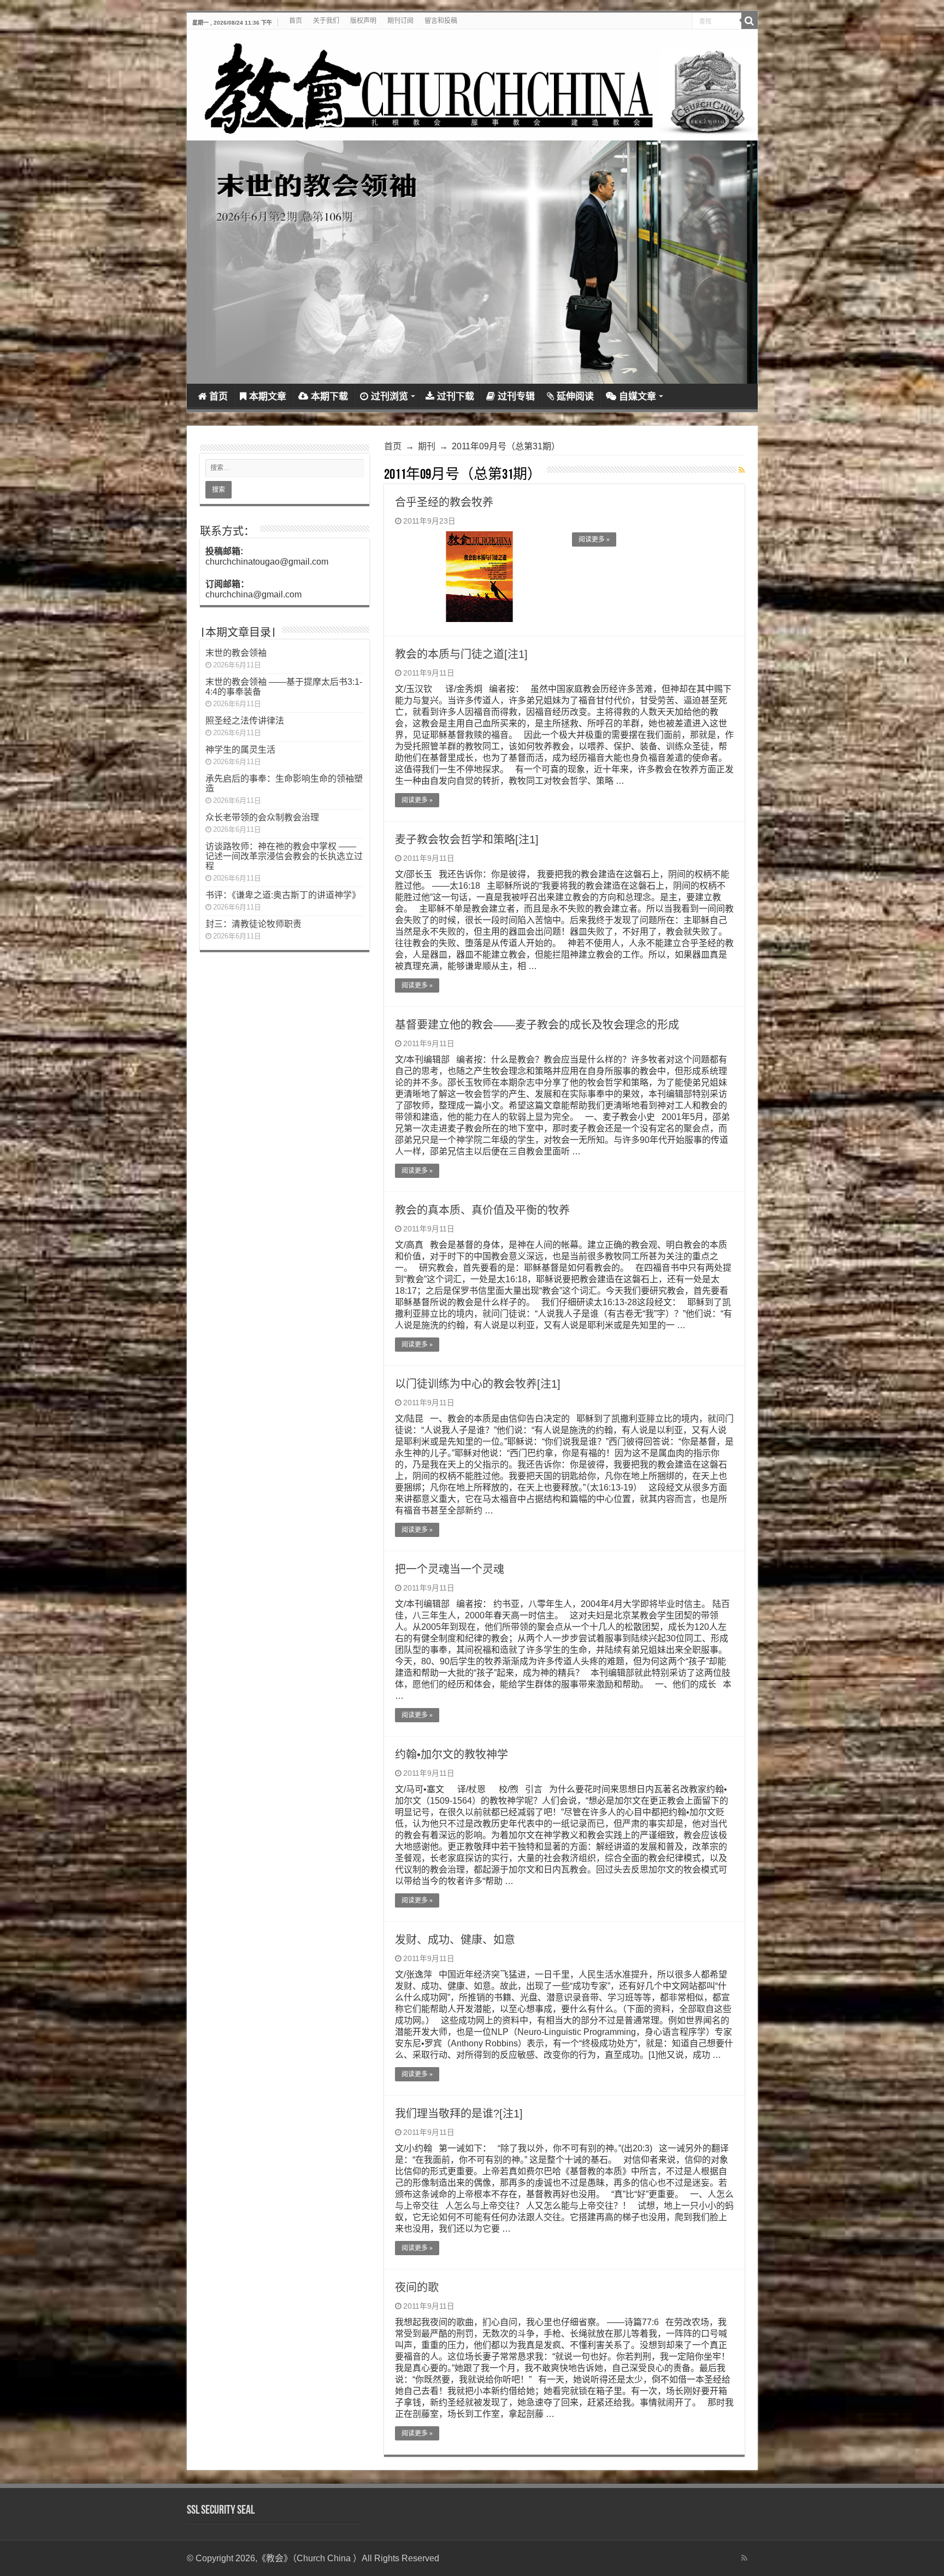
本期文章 (268, 397)
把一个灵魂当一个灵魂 (450, 1569)
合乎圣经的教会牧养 (444, 502)
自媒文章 (638, 397)
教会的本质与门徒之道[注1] (461, 654)
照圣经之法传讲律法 (245, 721)
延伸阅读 (575, 397)
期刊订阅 (400, 21)
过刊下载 (456, 397)
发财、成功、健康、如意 (455, 1940)
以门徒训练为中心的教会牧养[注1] (478, 1384)
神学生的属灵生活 (240, 750)
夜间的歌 (417, 2287)
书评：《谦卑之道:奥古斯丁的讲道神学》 (283, 895)
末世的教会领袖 (236, 653)
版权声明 (363, 21)
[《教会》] (472, 85)
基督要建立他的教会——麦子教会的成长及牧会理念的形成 (537, 1025)
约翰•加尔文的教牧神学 (452, 1755)
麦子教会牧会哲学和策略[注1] (467, 840)
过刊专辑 (516, 397)
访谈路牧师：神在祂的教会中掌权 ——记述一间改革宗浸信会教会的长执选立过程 (284, 856)
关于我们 (326, 21)
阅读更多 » (594, 539)
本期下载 (329, 397)
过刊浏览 (390, 397)
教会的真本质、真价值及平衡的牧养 (482, 1210)
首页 (296, 21)
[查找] (750, 21)
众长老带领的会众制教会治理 (262, 817)
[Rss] (744, 2558)
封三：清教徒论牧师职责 (253, 924)
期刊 (427, 446)
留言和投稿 (441, 21)
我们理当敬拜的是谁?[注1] (459, 2114)
